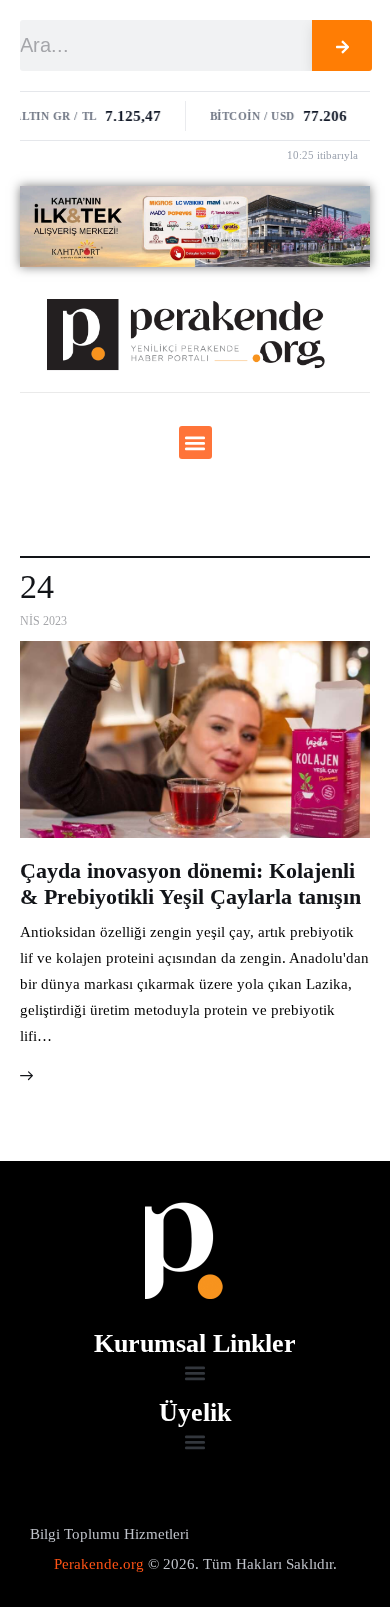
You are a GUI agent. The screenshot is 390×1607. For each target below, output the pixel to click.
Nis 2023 (43, 621)
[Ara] (342, 45)
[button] (195, 442)
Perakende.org (99, 1564)
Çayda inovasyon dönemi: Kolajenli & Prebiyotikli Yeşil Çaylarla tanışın (190, 883)
